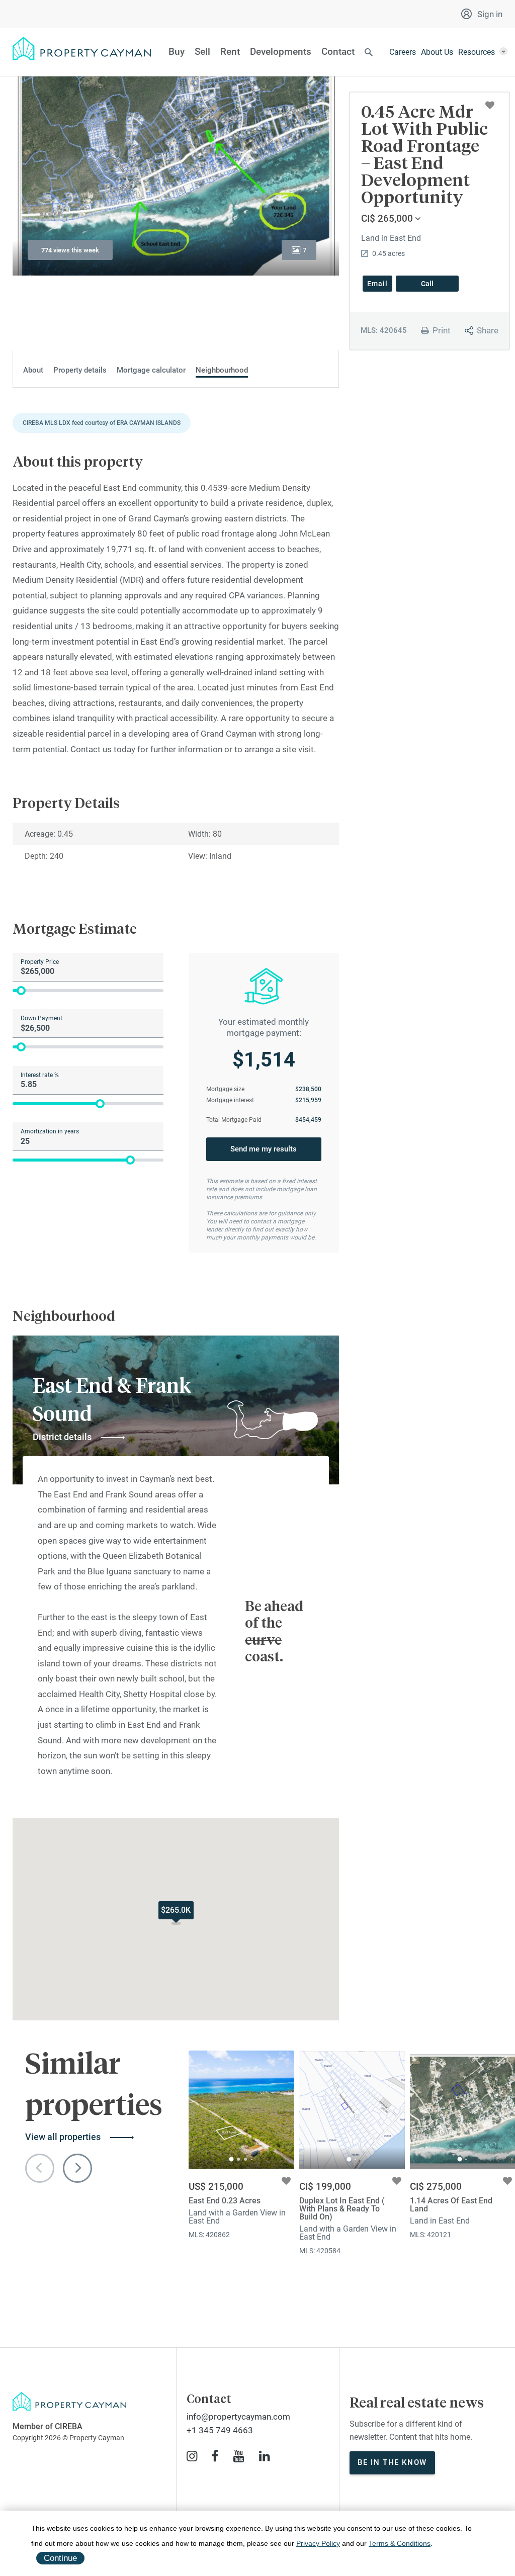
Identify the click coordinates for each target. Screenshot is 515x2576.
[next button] (77, 2168)
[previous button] (40, 2168)
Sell (202, 52)
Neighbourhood (222, 370)
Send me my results (264, 1149)
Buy (177, 52)
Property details (80, 370)
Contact (338, 52)
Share (488, 330)
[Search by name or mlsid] (369, 53)
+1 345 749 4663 (220, 2430)
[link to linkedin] (264, 2456)
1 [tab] (232, 2159)
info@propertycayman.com (238, 2417)
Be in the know (392, 2462)
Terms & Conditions (400, 2543)
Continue (60, 2558)
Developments (281, 52)
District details (62, 1437)
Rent (230, 52)
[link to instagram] (192, 2456)
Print (442, 330)
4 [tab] (252, 2159)
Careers (403, 52)
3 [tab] (245, 2159)
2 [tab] (238, 2159)
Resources (477, 52)
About (33, 370)
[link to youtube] (239, 2456)
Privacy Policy (318, 2543)
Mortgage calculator (151, 370)
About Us (437, 52)
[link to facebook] (215, 2456)
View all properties (63, 2137)
